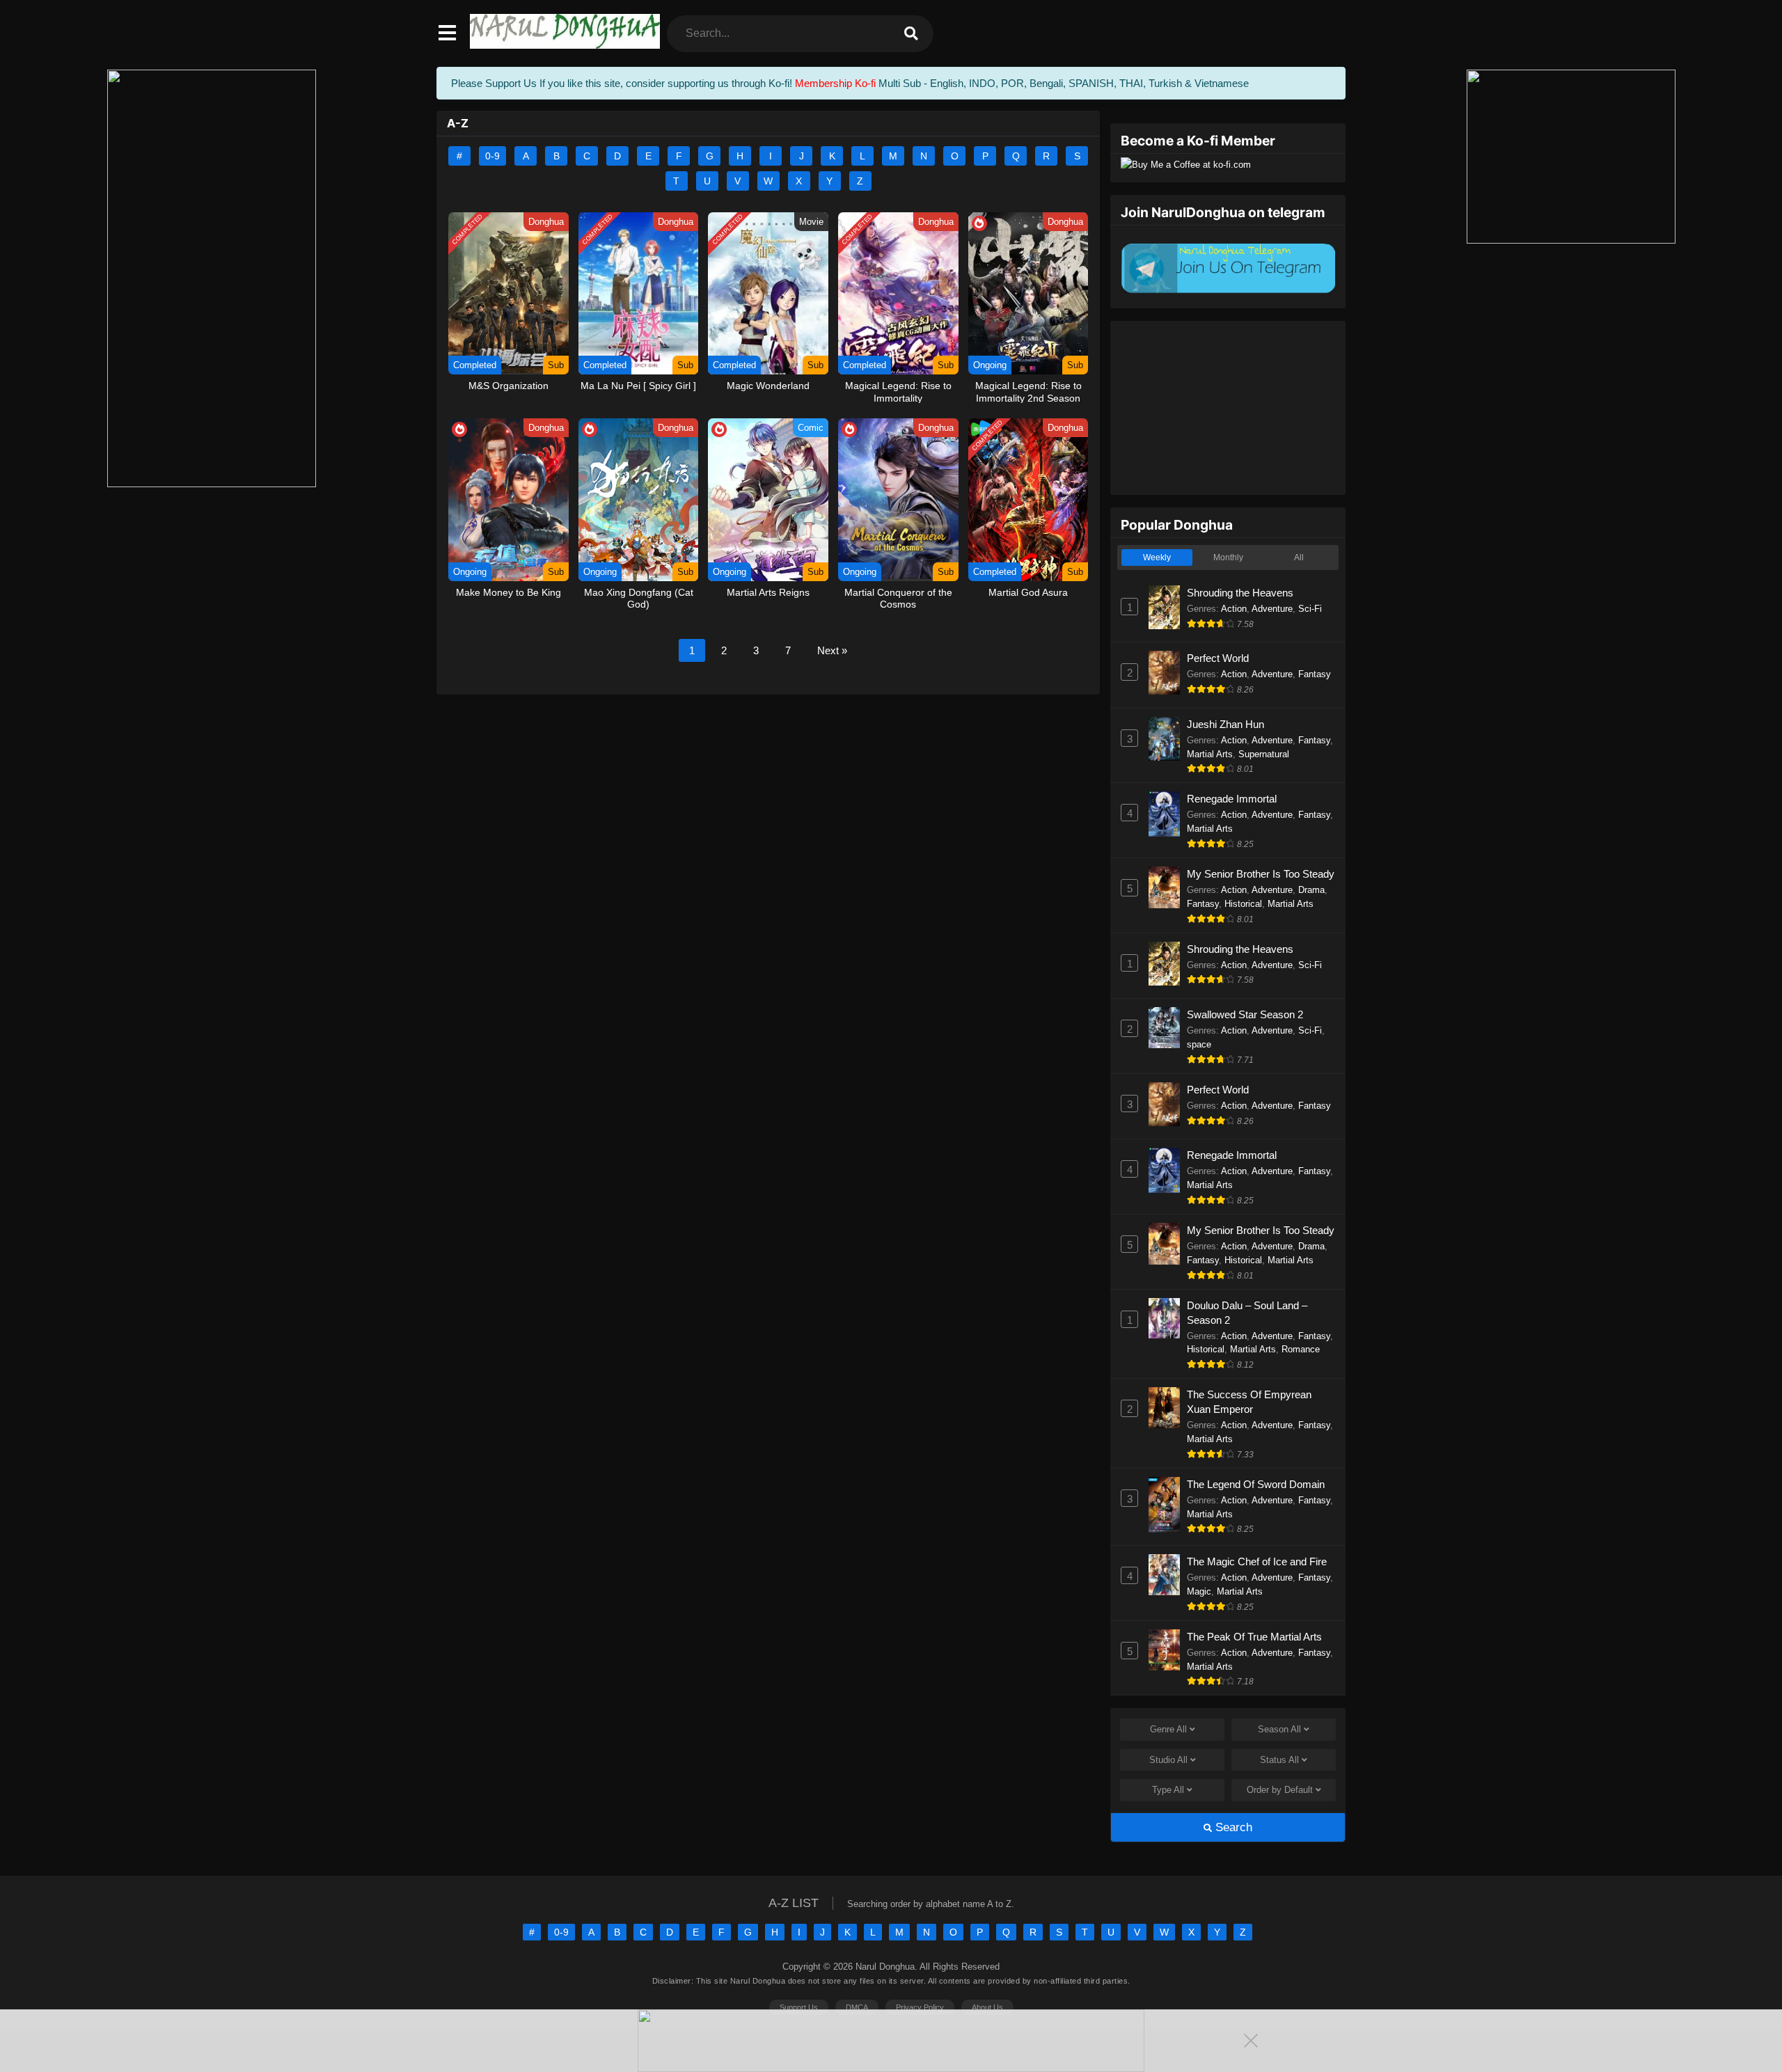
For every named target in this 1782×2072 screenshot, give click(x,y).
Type (1168, 1790)
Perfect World (1218, 658)
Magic (1199, 1591)
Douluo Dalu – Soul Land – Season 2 (1247, 1313)
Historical (1243, 904)
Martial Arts (1210, 754)
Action (1234, 609)
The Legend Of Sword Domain (1256, 1484)
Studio (1168, 1760)
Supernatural (1264, 754)
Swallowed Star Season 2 (1245, 1014)
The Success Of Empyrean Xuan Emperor (1249, 1402)
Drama (1311, 890)
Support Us (799, 2007)
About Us (987, 2007)
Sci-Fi (1310, 609)
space (1199, 1044)
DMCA (857, 2007)
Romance (1301, 1349)
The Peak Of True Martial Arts (1254, 1637)
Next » (832, 650)
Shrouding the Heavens (1240, 593)
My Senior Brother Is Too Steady (1261, 874)
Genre (1168, 1729)
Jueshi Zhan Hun (1225, 724)
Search (1232, 1827)
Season (1279, 1729)
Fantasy (1315, 674)
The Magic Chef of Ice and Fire (1257, 1561)
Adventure (1272, 609)
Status (1279, 1760)
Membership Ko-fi (835, 83)
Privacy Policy (920, 2007)
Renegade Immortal (1232, 799)
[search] (911, 34)
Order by (1280, 1790)
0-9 (492, 156)
